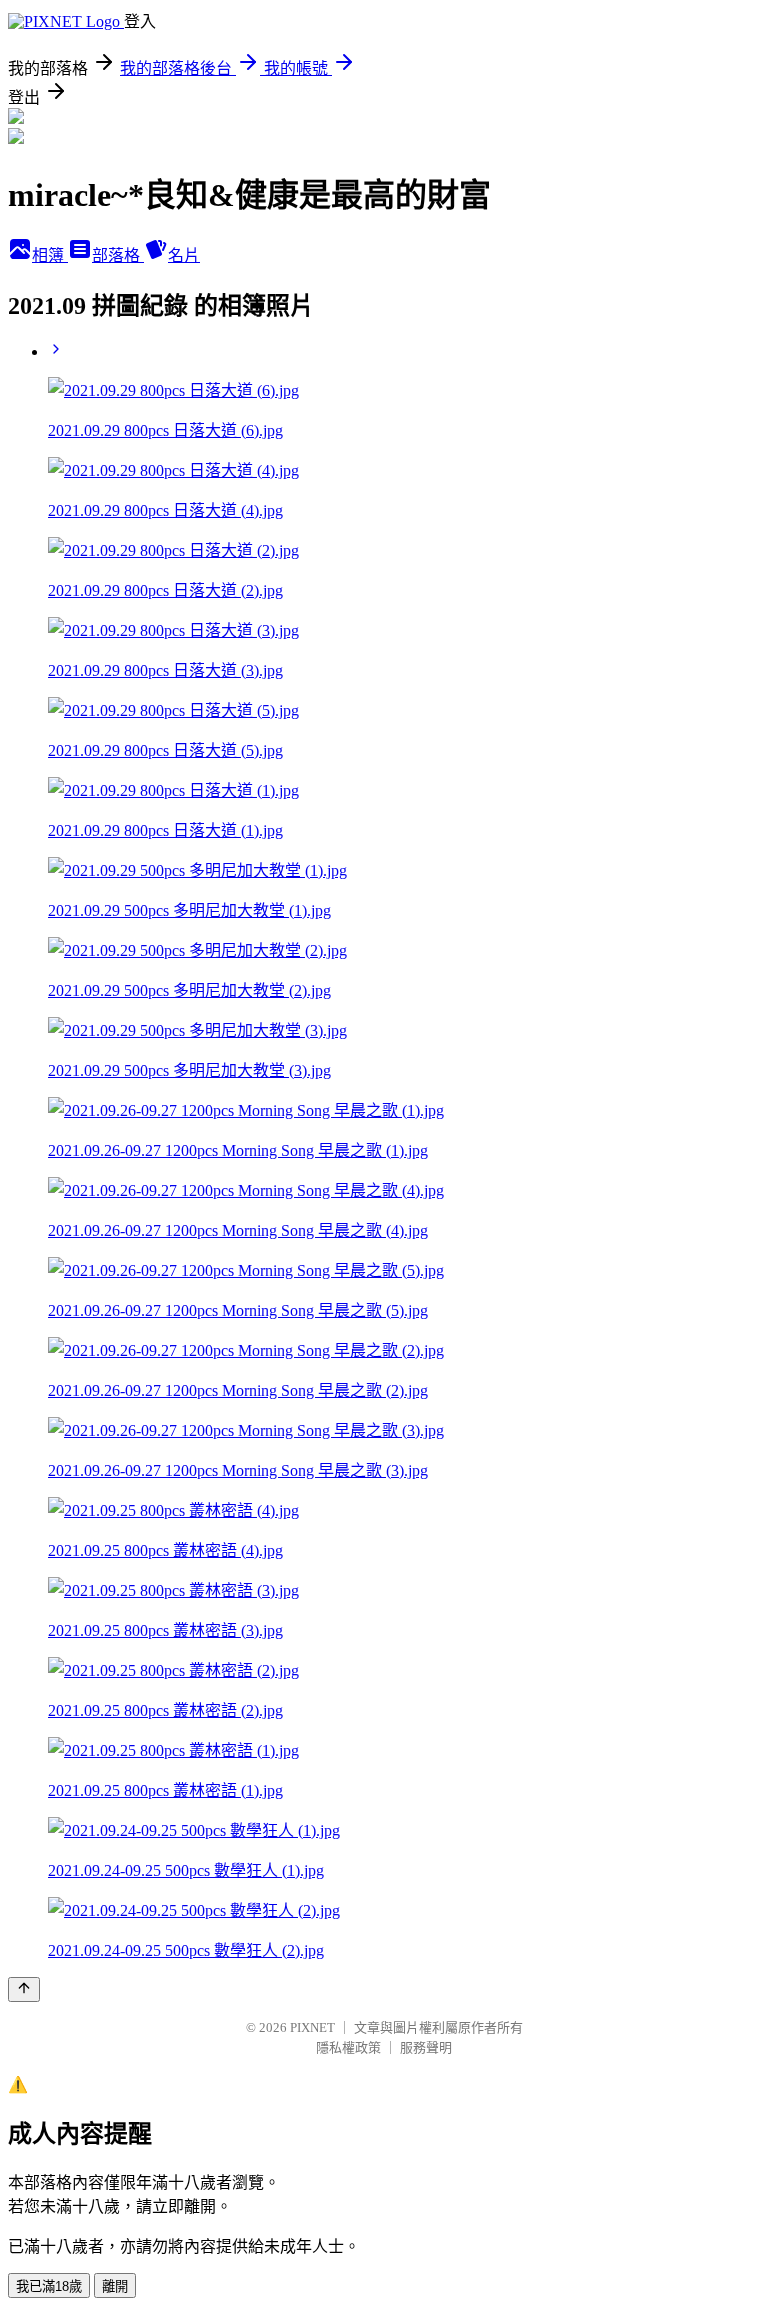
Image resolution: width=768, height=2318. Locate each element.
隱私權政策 (348, 2047)
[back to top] (24, 1989)
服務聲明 (426, 2047)
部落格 (118, 255)
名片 (184, 255)
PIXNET (312, 2027)
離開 (115, 2286)
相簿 (50, 255)
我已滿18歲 (49, 2286)
